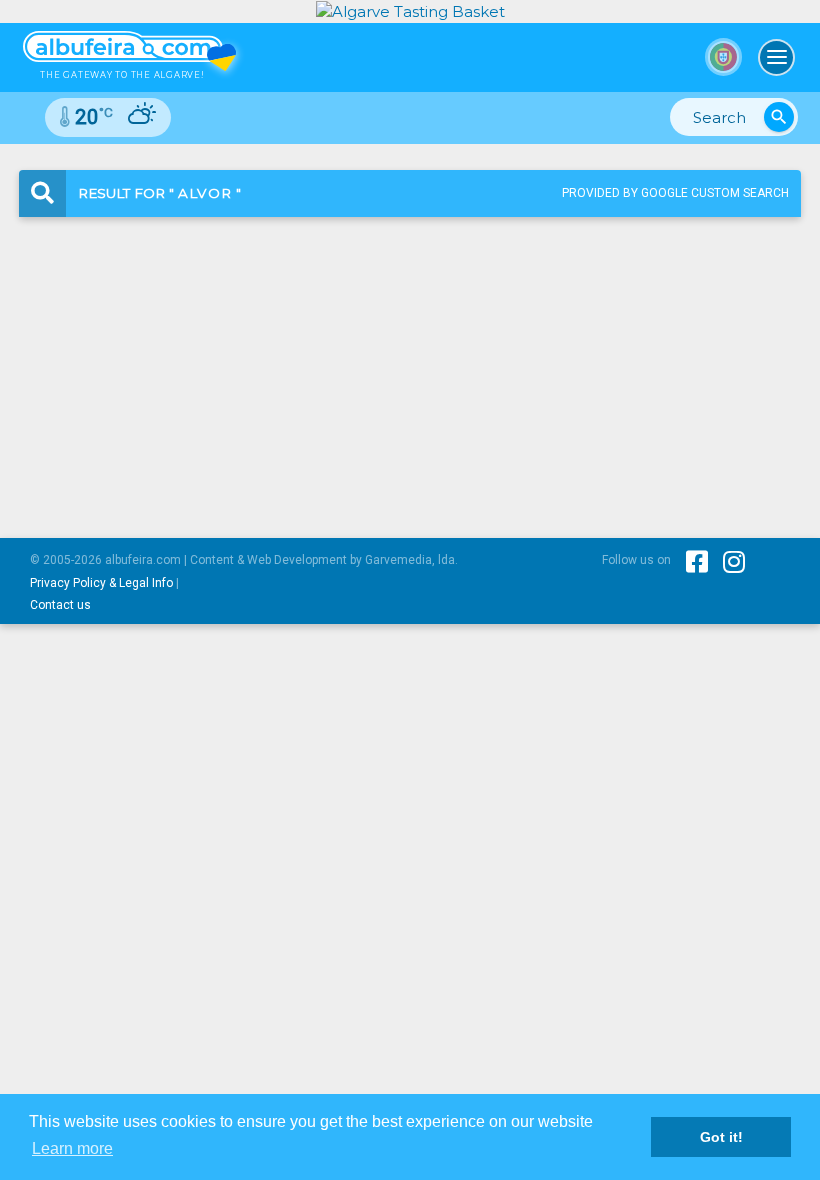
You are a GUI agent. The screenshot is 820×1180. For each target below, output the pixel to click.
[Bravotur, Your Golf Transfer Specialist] (410, 10)
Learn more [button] (72, 1148)
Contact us (60, 605)
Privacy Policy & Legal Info (101, 583)
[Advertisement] (410, 360)
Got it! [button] (721, 1137)
